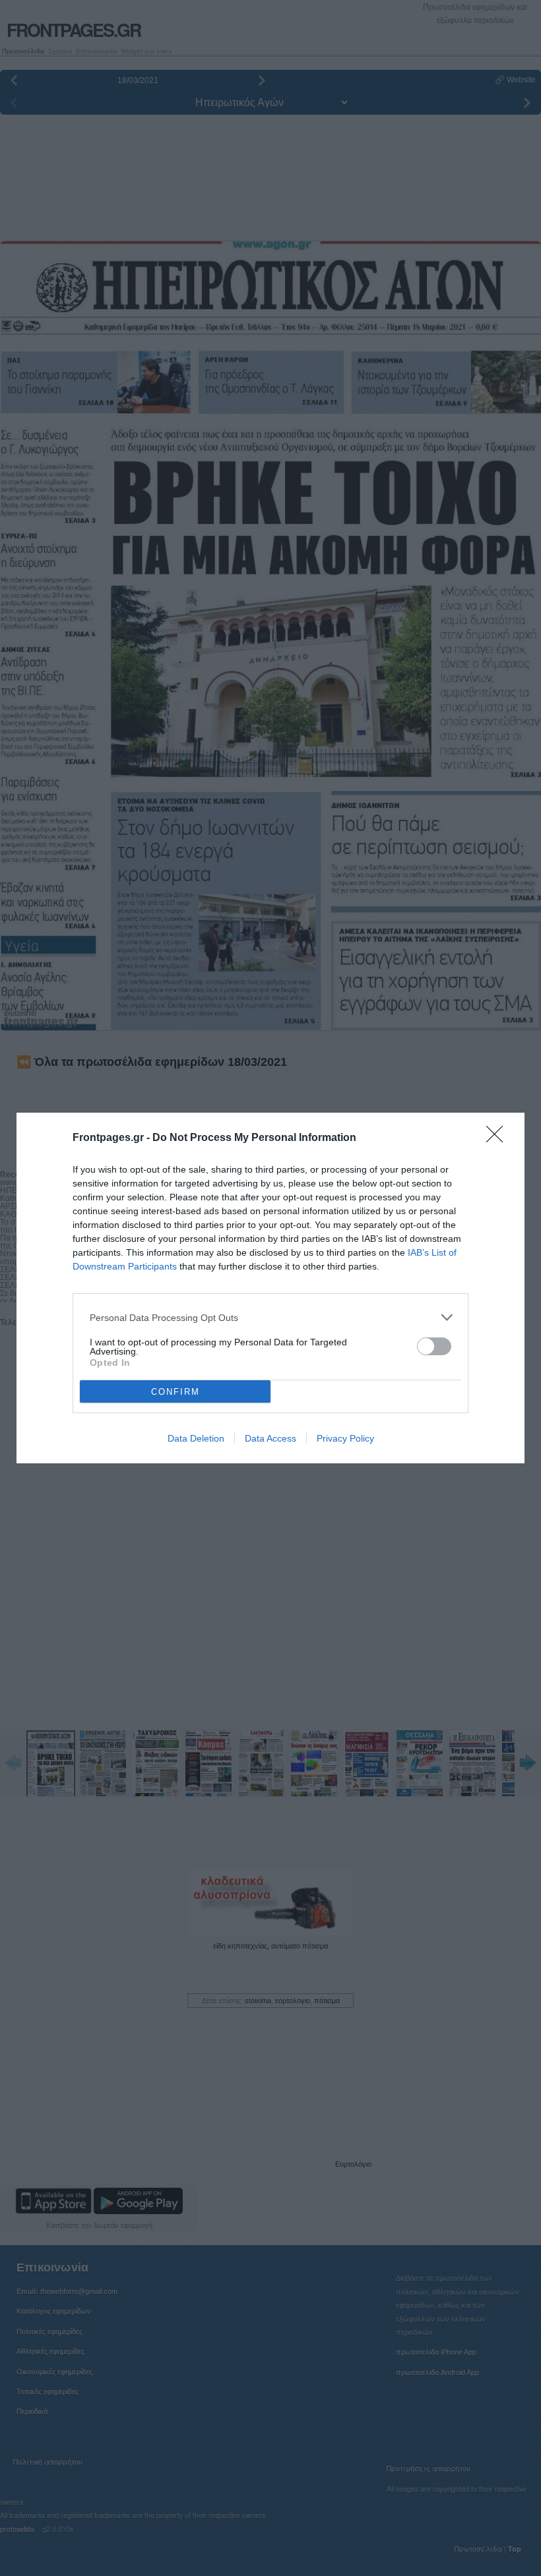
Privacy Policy (345, 1438)
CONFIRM (175, 1392)
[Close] (499, 1138)
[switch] (434, 1346)
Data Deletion (196, 1438)
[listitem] (270, 1317)
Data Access (270, 1438)
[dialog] (270, 1288)
